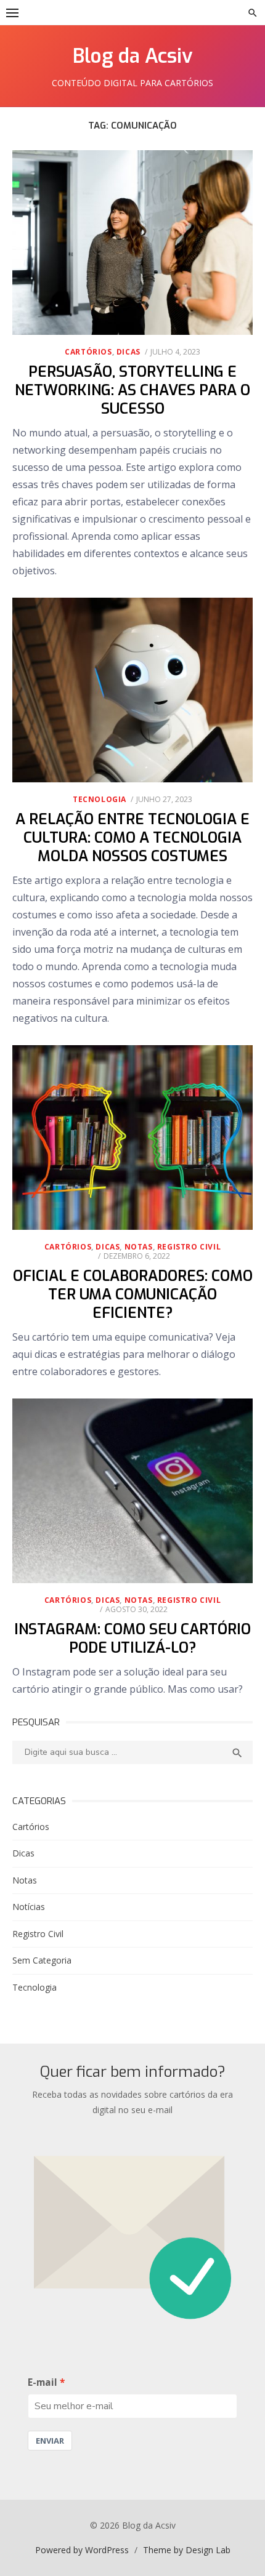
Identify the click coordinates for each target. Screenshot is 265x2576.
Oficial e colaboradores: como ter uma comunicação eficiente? (133, 1294)
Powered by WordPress (82, 2550)
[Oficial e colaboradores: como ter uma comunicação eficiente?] (132, 1138)
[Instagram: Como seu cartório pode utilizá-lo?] (132, 1491)
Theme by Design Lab (187, 2550)
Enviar (50, 2441)
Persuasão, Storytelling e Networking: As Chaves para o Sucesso (132, 390)
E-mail (43, 2382)
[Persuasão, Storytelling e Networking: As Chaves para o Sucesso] (132, 243)
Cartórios (88, 352)
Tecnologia (100, 799)
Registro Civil (189, 1247)
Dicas (128, 352)
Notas (139, 1247)
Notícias (29, 1907)
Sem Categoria (42, 1960)
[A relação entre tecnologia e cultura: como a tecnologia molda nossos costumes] (132, 690)
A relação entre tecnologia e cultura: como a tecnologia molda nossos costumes (132, 838)
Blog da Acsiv (133, 56)
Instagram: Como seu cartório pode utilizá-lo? (132, 1639)
